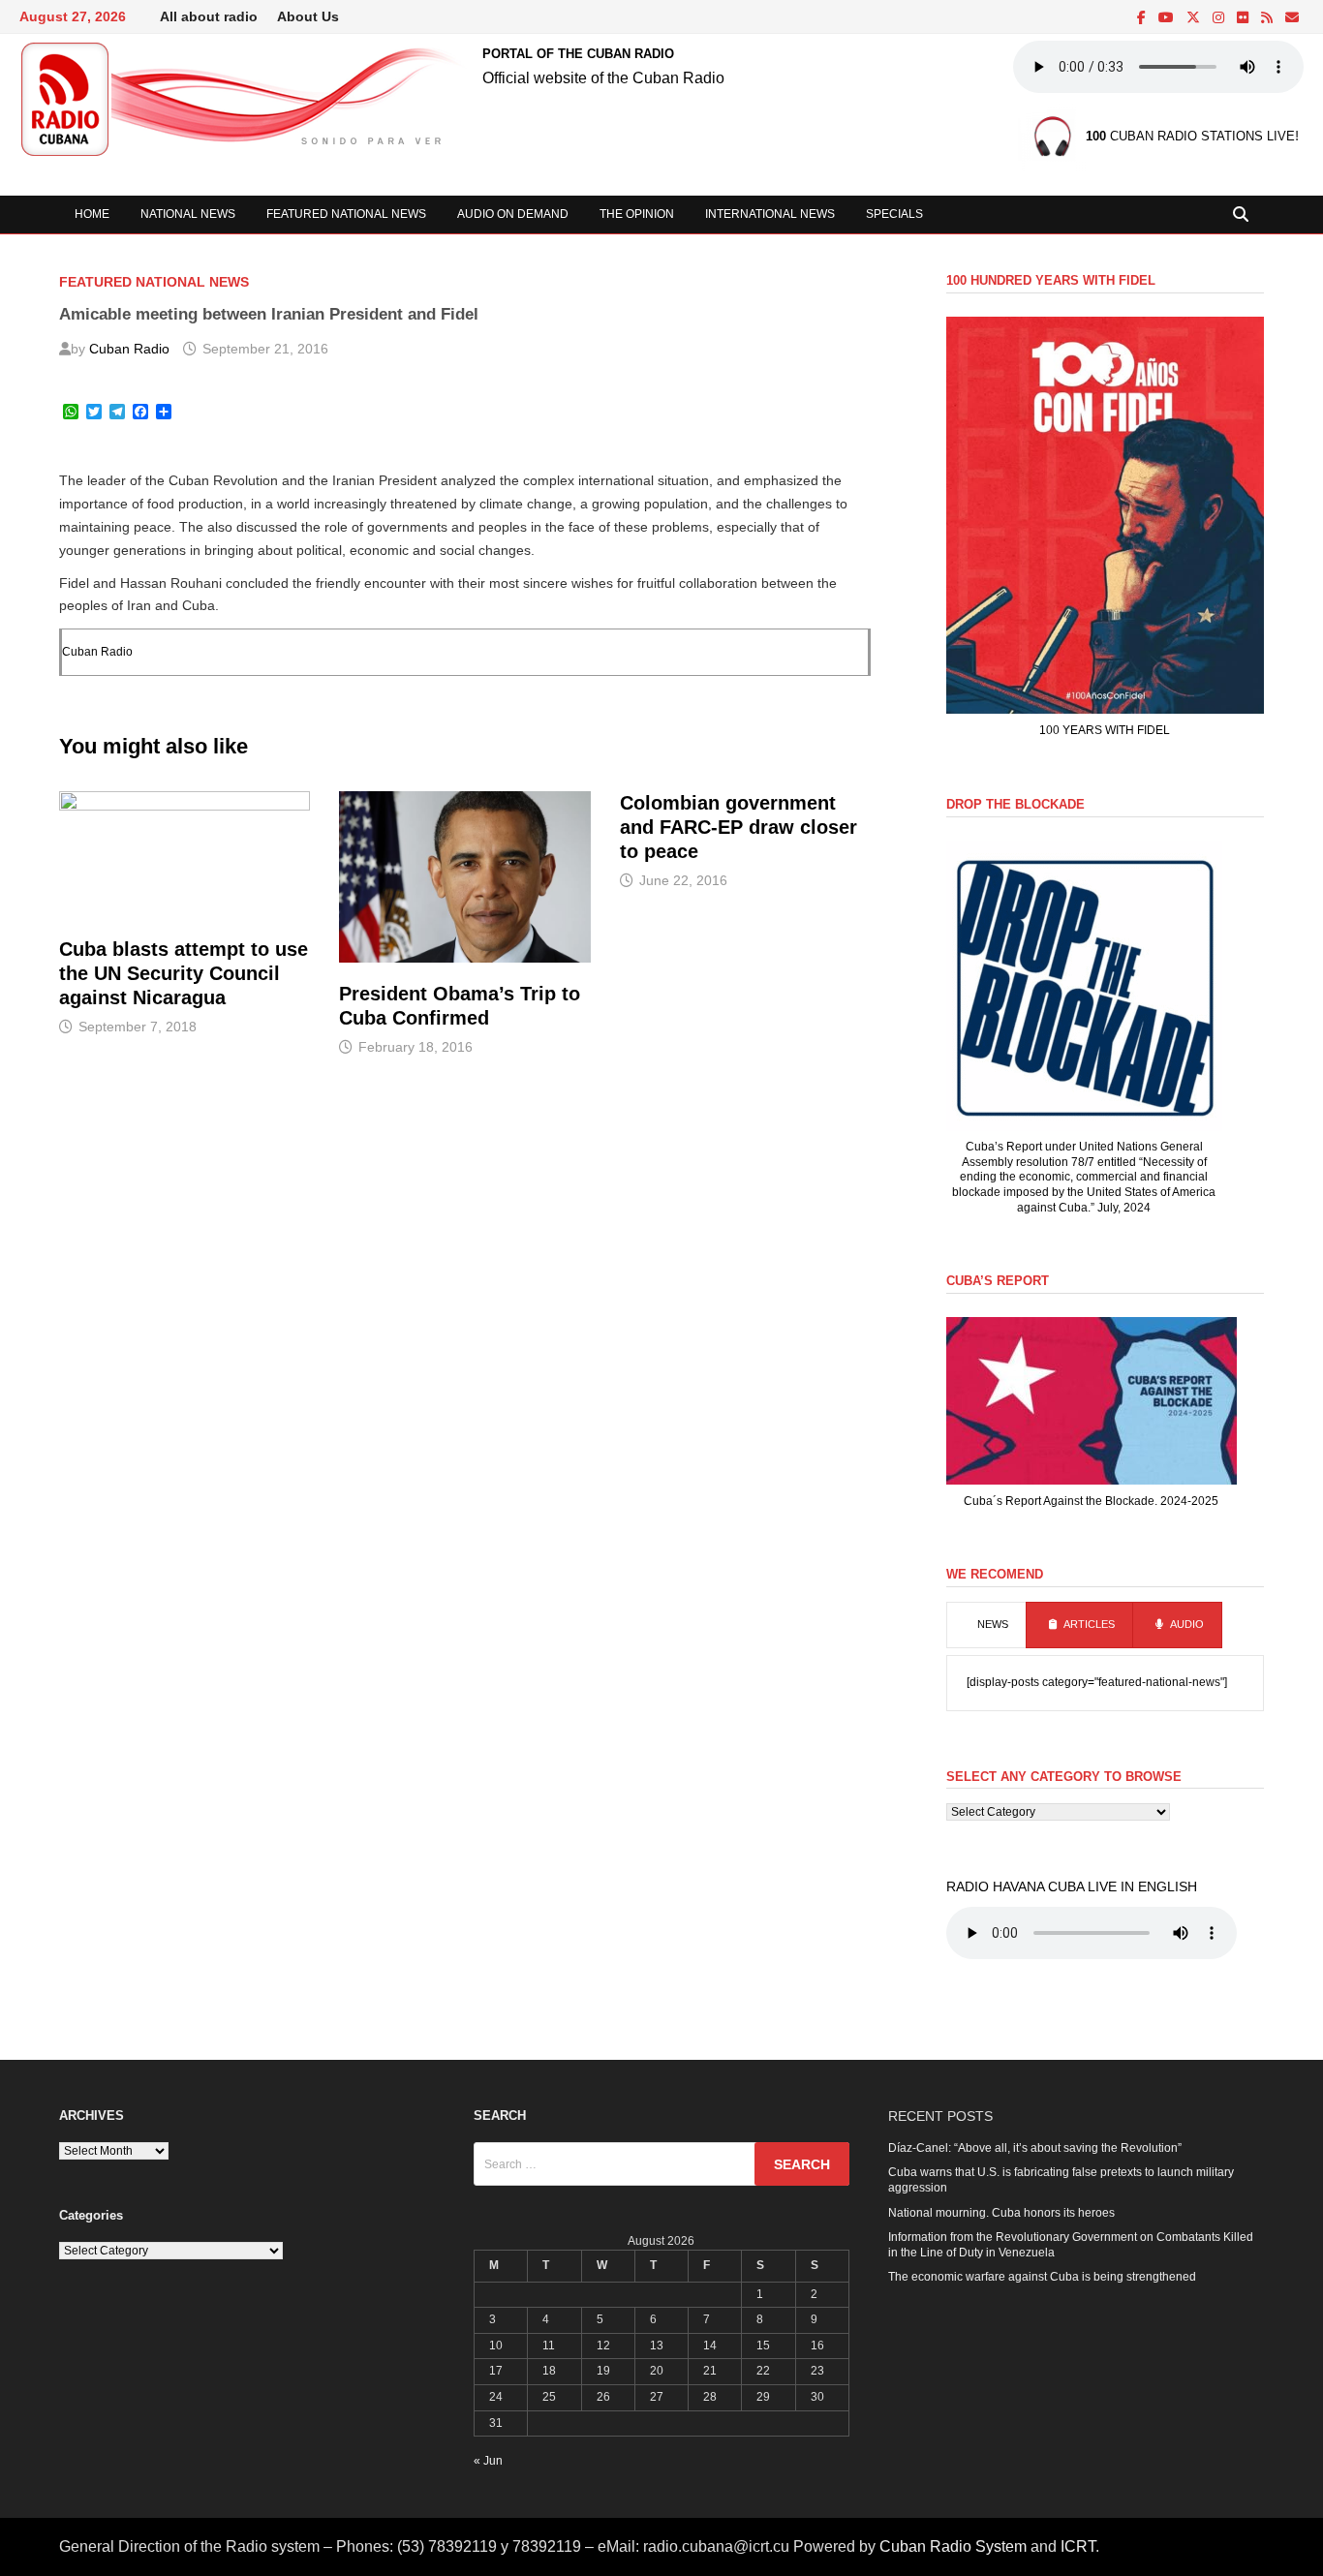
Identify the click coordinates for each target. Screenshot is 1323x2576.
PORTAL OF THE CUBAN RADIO (578, 54)
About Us (308, 16)
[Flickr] (1244, 18)
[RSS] (1268, 18)
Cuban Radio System (953, 2546)
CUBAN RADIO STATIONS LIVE (1190, 137)
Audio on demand (513, 214)
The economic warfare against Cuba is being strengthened (1042, 2277)
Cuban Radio (129, 349)
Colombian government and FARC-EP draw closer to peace (738, 827)
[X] (1195, 18)
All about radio (209, 16)
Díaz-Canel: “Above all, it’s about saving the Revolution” (1035, 2148)
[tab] (986, 1625)
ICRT (1078, 2546)
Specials (894, 214)
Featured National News (346, 214)
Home (92, 214)
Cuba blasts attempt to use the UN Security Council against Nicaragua (184, 973)
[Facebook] (1143, 18)
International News (770, 214)
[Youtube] (1168, 18)
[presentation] (986, 1625)
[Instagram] (1220, 18)
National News (188, 214)
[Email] (1292, 18)
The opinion (637, 214)
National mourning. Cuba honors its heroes (1001, 2213)
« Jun (488, 2461)
